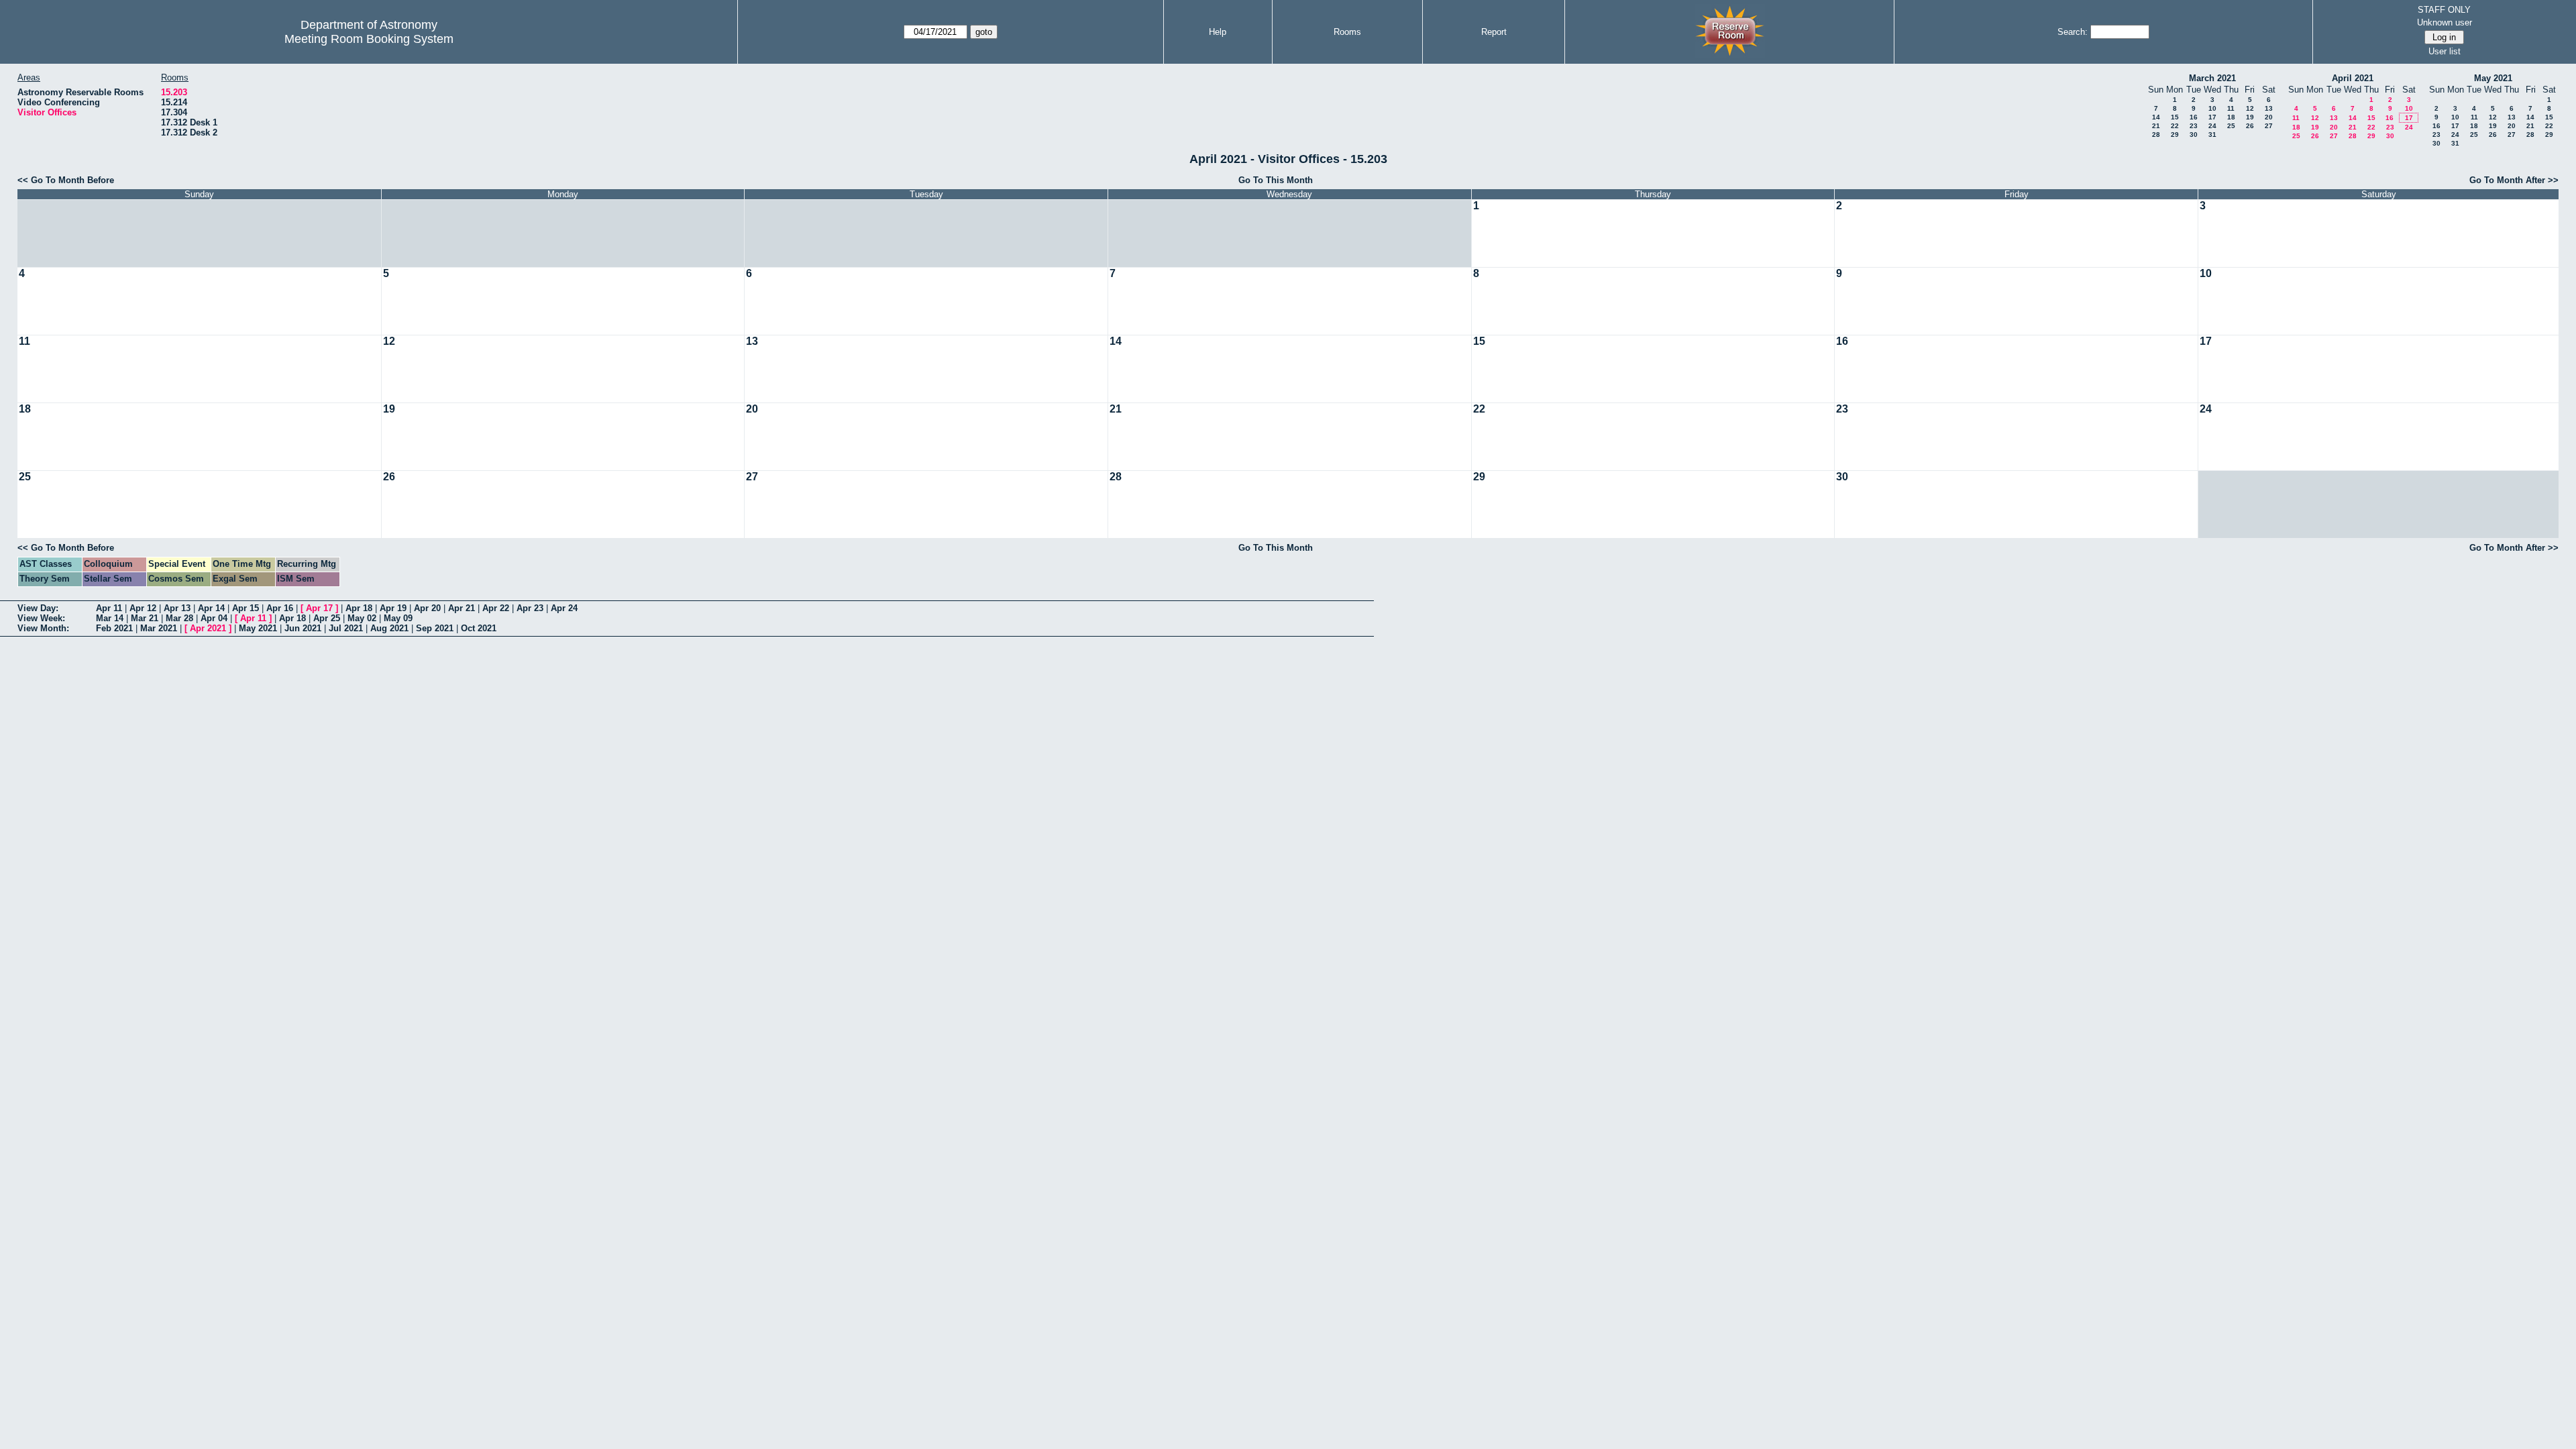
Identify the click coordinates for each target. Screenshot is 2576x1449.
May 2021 (2493, 78)
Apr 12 (143, 608)
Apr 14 (211, 608)
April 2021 (2353, 78)
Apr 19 (393, 608)
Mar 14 (110, 618)
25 (2231, 126)
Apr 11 (109, 608)
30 (2194, 135)
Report (1494, 32)
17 (2212, 117)
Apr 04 (214, 618)
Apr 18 (359, 608)
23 (2194, 126)
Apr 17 (319, 608)
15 (2175, 117)
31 (2212, 135)
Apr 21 (462, 608)
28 (2156, 135)
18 (2231, 117)
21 (2156, 126)
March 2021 (2212, 78)
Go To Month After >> (2514, 180)
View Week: (41, 618)
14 (2156, 117)
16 (2194, 117)
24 (2212, 126)
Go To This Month (1276, 180)
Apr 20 (427, 608)
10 (2212, 108)
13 (2269, 108)
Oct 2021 (479, 628)
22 (2175, 126)
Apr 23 (530, 608)
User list (2445, 51)
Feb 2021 (114, 628)
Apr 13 (177, 608)
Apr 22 (496, 608)
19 (2250, 117)
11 (2231, 108)
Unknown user (2445, 22)
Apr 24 (564, 608)
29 (2175, 135)
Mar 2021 (159, 628)
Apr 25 (327, 618)
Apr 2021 (208, 628)
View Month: (43, 628)
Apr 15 (246, 608)
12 (2250, 108)
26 (2250, 126)
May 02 (362, 618)
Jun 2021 (303, 628)
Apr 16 (280, 608)
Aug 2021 (389, 628)
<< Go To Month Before (66, 180)
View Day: (38, 608)
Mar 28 (179, 618)
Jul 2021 (346, 628)
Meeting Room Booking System (369, 39)
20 (2269, 117)
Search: (2073, 32)
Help (1218, 32)
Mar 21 (145, 618)
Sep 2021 (435, 628)
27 (2269, 126)
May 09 (398, 618)
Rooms (1347, 32)
